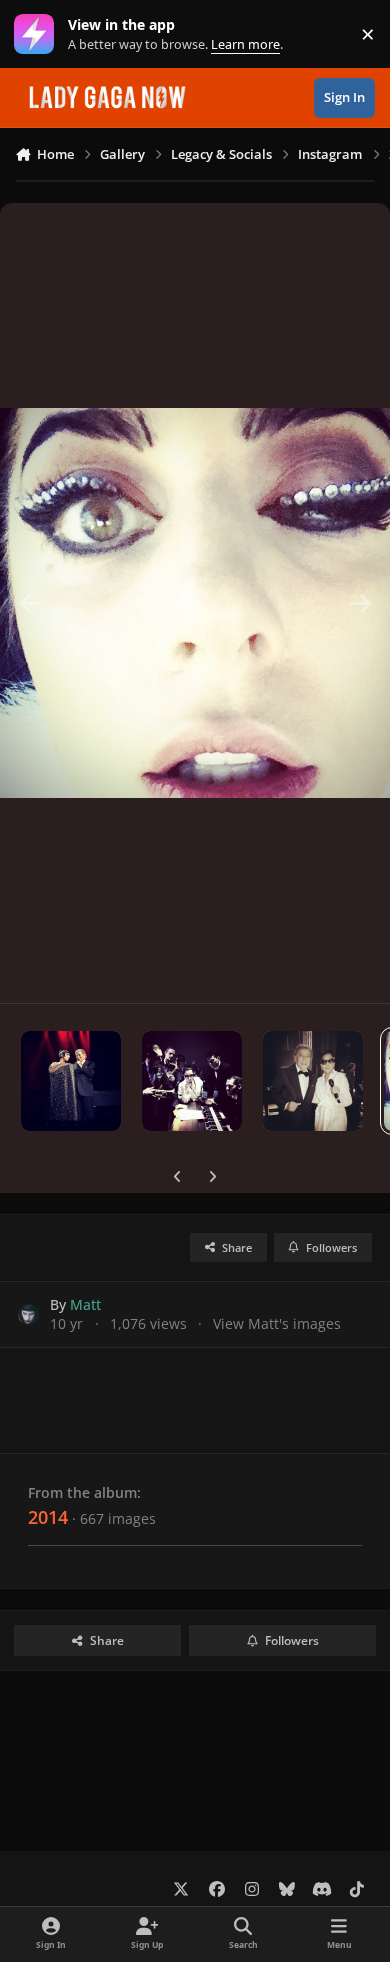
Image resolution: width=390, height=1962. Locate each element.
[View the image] (71, 1081)
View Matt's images (277, 1323)
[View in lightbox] (195, 603)
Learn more (38, 34)
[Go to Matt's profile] (28, 1314)
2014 (48, 1517)
